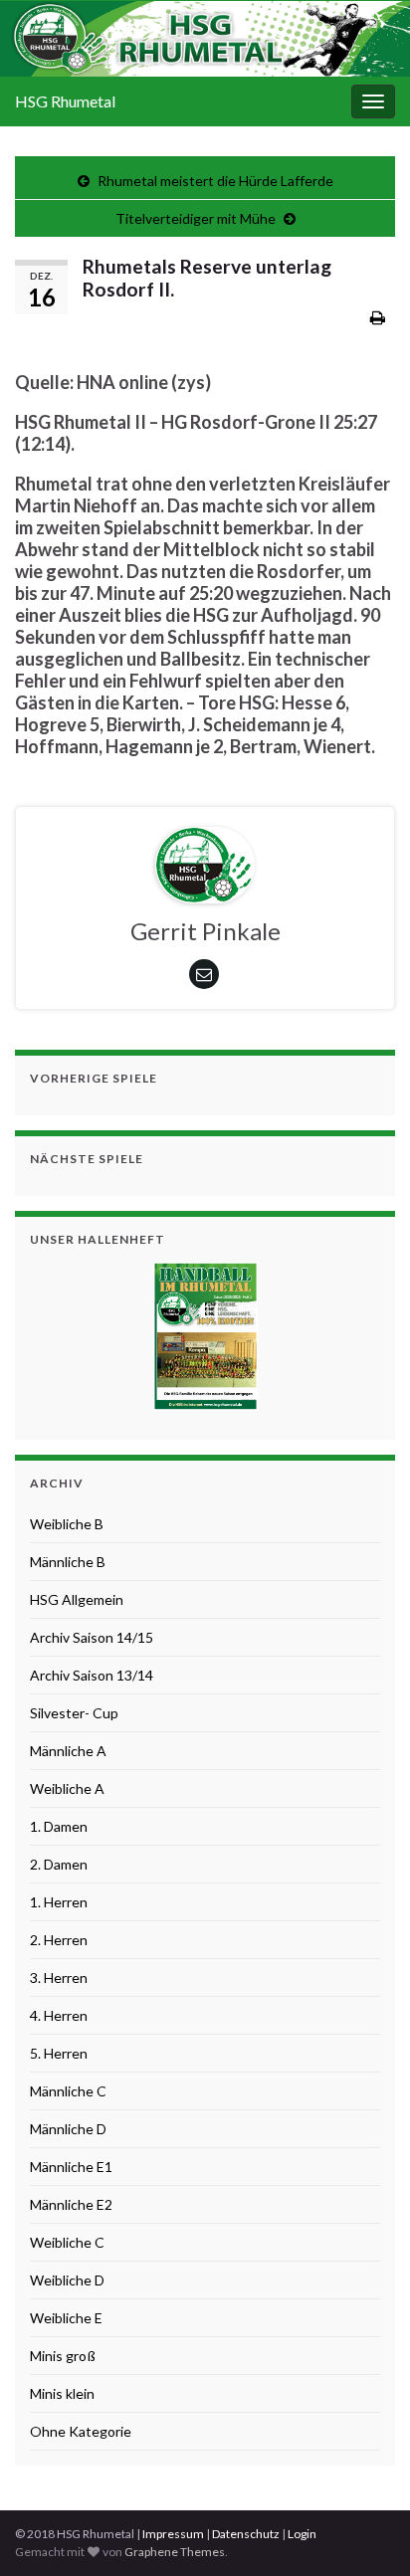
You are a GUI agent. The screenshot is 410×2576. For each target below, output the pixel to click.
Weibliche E (66, 2318)
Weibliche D (67, 2280)
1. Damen (59, 1826)
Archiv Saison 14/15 (92, 1637)
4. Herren (59, 2015)
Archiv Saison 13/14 (92, 1675)
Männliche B (68, 1562)
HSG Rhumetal (65, 101)
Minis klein (62, 2393)
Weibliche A (67, 1788)
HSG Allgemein (77, 1599)
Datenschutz (246, 2534)
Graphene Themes (175, 2552)
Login (302, 2534)
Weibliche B (67, 1524)
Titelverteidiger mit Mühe (196, 218)
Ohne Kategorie (81, 2431)
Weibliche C (67, 2242)
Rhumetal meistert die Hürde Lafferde (215, 181)
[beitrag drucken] (378, 317)
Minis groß (63, 2356)
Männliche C (68, 2091)
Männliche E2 (71, 2204)
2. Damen (59, 1864)
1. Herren (59, 1902)
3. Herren (59, 1978)
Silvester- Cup (74, 1713)
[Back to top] (365, 2531)
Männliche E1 (71, 2167)
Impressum (173, 2534)
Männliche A (68, 1751)
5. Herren (59, 2053)
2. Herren (59, 1940)
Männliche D (68, 2129)
